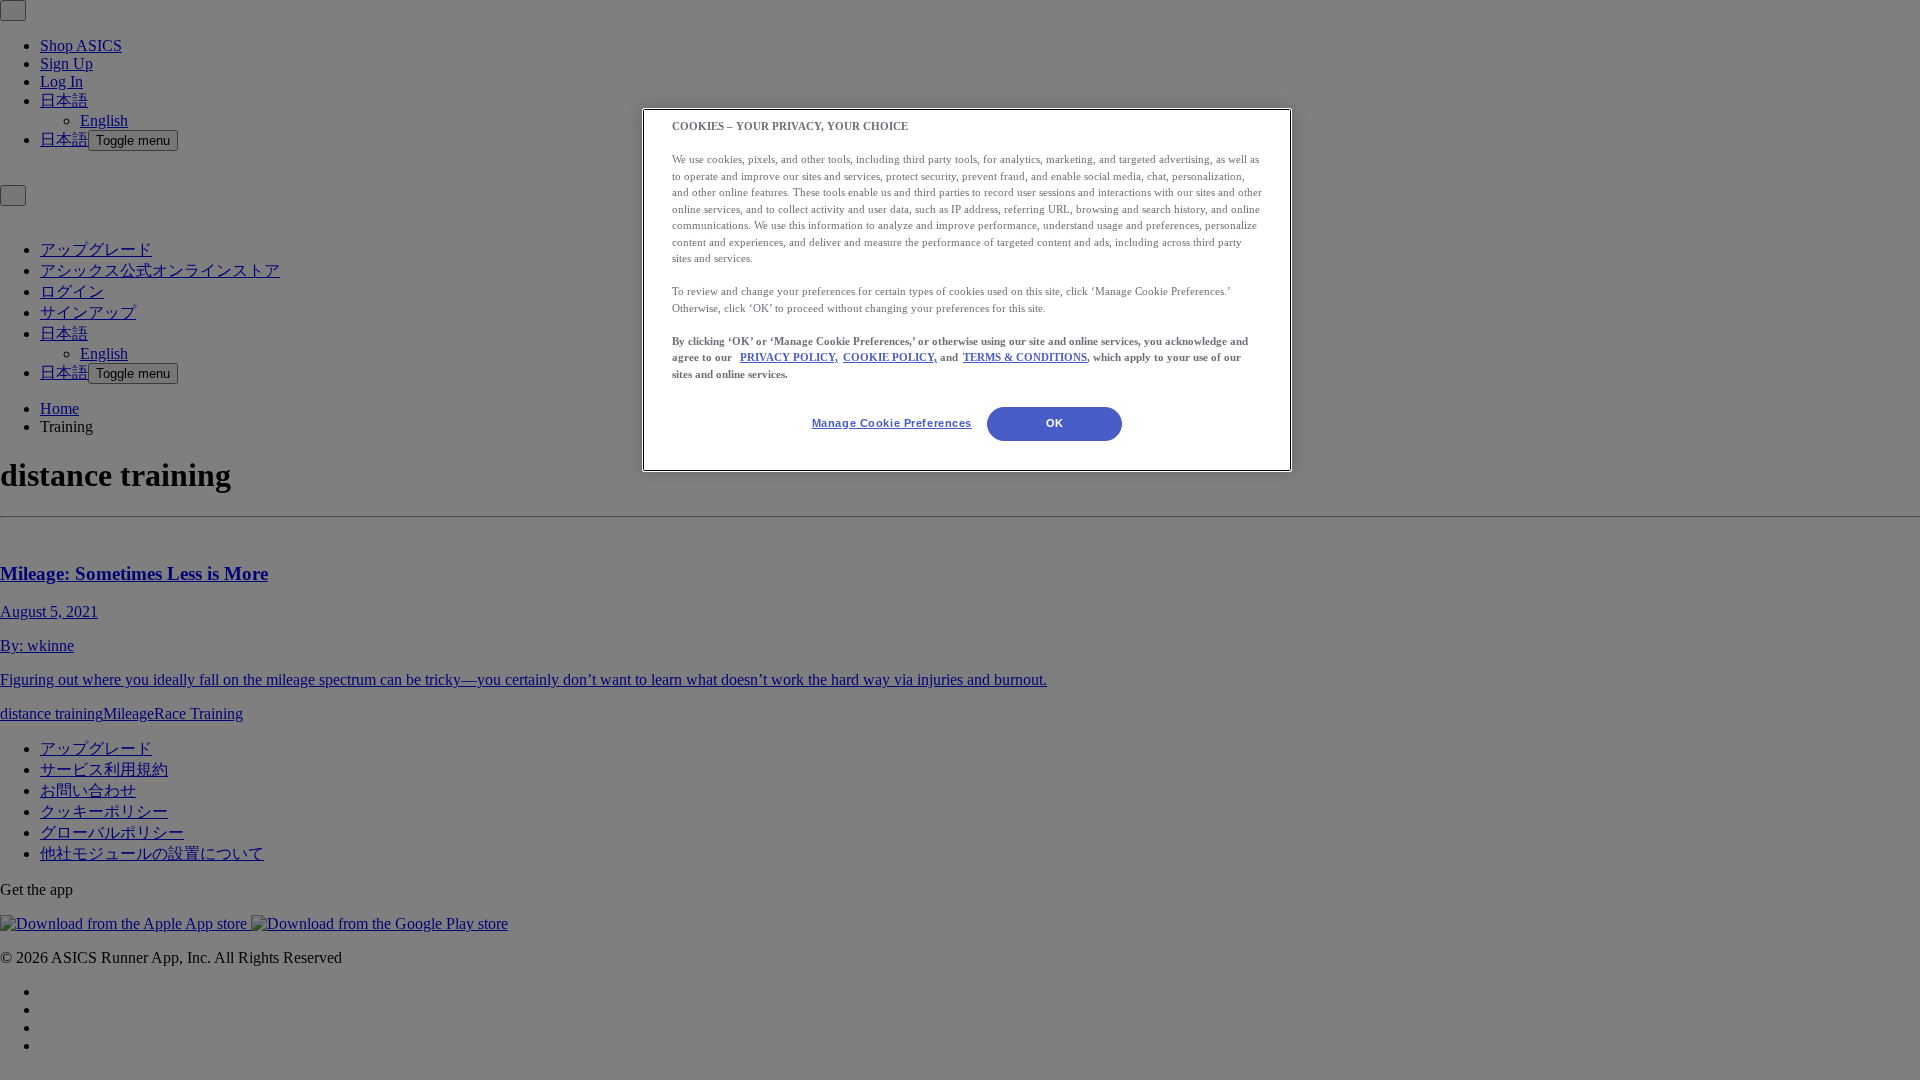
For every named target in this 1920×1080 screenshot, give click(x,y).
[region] (967, 290)
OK (1055, 423)
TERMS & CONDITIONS (1025, 357)
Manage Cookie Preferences (892, 423)
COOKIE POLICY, (890, 357)
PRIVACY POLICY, (789, 357)
